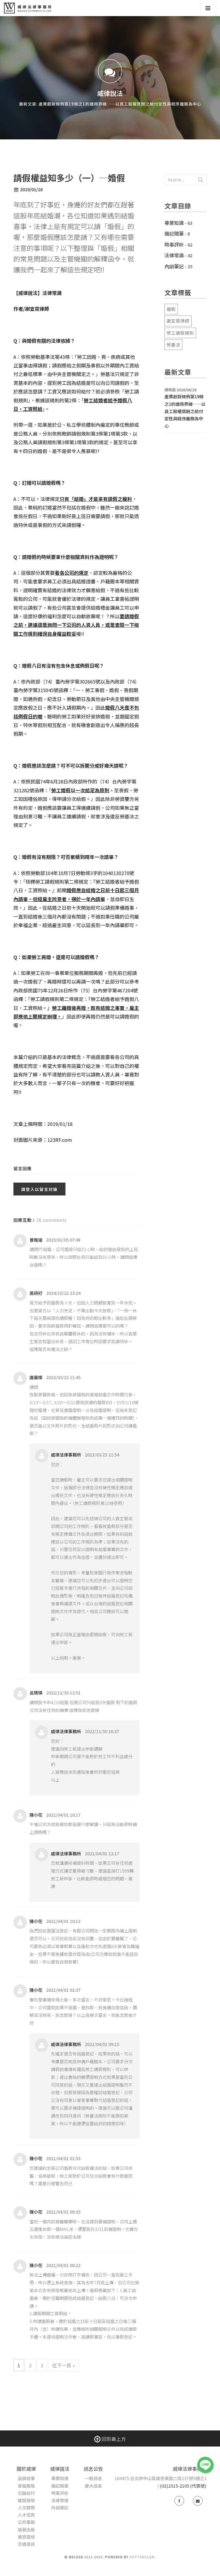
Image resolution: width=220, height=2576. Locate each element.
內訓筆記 (174, 266)
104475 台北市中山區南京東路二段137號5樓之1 (161, 2478)
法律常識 (174, 255)
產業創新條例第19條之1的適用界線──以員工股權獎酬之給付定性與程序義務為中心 (185, 411)
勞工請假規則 (180, 333)
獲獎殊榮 (26, 2500)
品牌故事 (26, 2478)
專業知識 (174, 223)
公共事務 (26, 2522)
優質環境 (26, 2537)
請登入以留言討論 (39, 1189)
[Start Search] (201, 180)
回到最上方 (113, 2439)
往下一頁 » (63, 2365)
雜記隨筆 (174, 233)
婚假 (171, 309)
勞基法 (173, 345)
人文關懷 (26, 2508)
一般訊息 (93, 2478)
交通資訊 (26, 2544)
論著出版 (26, 2530)
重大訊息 (93, 2486)
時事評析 (174, 244)
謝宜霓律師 (178, 321)
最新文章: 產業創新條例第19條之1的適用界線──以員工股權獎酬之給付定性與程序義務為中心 (110, 104)
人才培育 (26, 2515)
